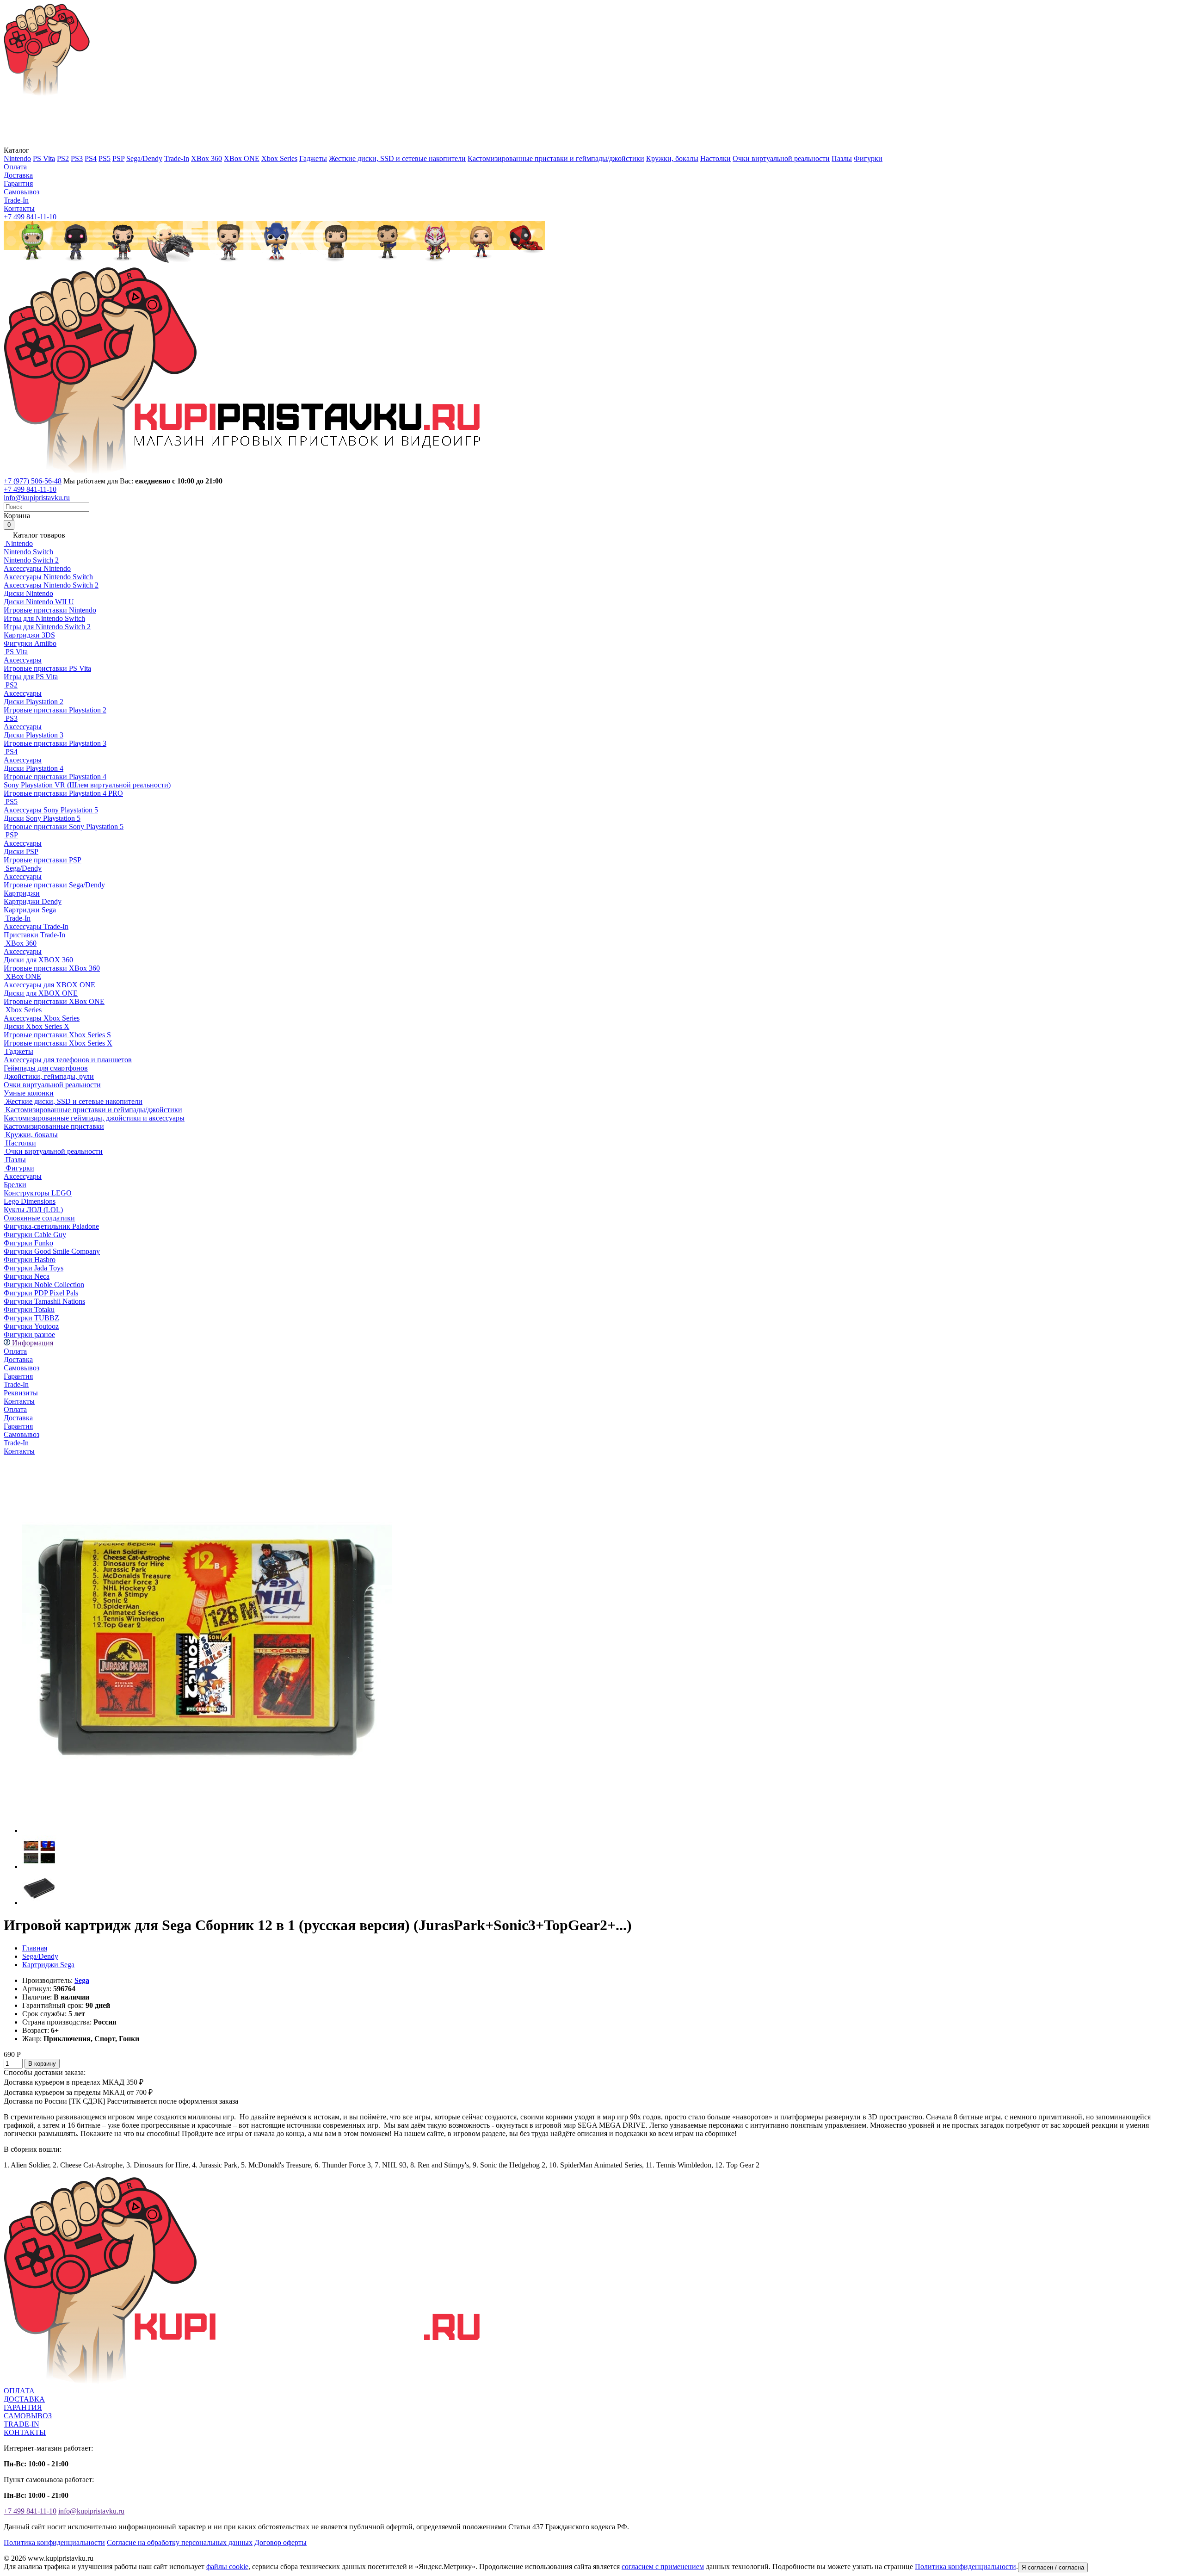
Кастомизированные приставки (54, 1126)
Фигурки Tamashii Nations (44, 1301)
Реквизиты (21, 1393)
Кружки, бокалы (672, 158)
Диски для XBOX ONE (41, 993)
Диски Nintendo (28, 593)
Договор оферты (281, 2542)
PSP (118, 158)
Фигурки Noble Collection (44, 1285)
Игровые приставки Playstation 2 (55, 710)
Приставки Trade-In (34, 935)
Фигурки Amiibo (30, 643)
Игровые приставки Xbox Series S (57, 1035)
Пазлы (842, 158)
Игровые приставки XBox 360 (52, 968)
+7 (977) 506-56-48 (33, 481)
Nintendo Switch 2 (31, 560)
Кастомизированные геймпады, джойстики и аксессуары (94, 1118)
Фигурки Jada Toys (34, 1268)
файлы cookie (227, 2567)
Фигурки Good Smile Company (52, 1251)
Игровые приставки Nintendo (50, 610)
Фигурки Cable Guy (35, 1235)
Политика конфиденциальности (54, 2542)
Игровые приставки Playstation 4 (55, 777)
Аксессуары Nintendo (37, 568)
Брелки (15, 1185)
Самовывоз (22, 192)
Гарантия (18, 183)
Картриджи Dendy (33, 901)
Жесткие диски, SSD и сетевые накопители (397, 158)
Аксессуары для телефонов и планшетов (68, 1060)
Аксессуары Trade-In (36, 926)
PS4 (91, 158)
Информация (32, 1343)
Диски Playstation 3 (34, 735)
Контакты (19, 208)
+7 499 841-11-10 (30, 217)
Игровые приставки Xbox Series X (58, 1043)
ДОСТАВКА (24, 2399)
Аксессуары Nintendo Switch (48, 577)
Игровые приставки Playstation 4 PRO (63, 793)
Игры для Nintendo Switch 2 (47, 627)
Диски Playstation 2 (34, 702)
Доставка (18, 175)
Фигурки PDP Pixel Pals (41, 1293)
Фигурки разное (29, 1334)
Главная (35, 1948)
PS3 (77, 158)
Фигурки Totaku (29, 1310)
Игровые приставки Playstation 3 (55, 743)
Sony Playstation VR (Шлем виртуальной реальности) (87, 785)
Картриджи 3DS (29, 635)
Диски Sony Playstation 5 (42, 818)
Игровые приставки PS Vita (47, 668)
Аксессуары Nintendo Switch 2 (51, 585)
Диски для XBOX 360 (38, 960)
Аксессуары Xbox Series (42, 1018)
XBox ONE (242, 158)
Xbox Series (279, 158)
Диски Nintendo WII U (39, 602)
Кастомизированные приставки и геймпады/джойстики (556, 158)
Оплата (15, 167)
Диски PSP (21, 851)
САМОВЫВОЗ (28, 2416)
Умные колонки (29, 1093)
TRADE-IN (22, 2424)
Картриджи (22, 893)
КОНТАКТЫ (25, 2432)
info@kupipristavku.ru (37, 498)
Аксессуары (23, 660)
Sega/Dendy (144, 158)
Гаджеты (313, 158)
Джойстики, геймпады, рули (49, 1076)
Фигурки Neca (27, 1276)
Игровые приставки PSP (43, 860)
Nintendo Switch (28, 552)
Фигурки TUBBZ (31, 1318)
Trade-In (177, 158)
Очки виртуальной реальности (781, 158)
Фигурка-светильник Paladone (51, 1226)
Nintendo (17, 158)
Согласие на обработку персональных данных (180, 2542)
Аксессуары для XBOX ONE (49, 985)
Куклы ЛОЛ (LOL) (33, 1210)
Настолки (715, 158)
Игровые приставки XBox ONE (54, 1001)
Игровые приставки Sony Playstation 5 (64, 827)
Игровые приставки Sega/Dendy (54, 885)
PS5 (105, 158)
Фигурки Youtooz (31, 1326)
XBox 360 (207, 158)
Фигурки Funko (28, 1243)
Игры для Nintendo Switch (44, 618)
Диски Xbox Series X (37, 1026)
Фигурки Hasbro (30, 1260)
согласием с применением (663, 2567)
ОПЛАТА (19, 2391)
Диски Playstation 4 (34, 768)
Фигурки (868, 158)
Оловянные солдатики (39, 1218)
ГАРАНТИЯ (23, 2407)
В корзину (42, 2064)
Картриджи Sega (30, 910)
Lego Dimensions (30, 1201)
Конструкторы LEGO (38, 1193)
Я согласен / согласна (1053, 2567)
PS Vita (44, 158)
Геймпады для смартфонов (46, 1068)
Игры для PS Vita (31, 677)
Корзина (17, 520)
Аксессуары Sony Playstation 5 (51, 810)
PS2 (63, 158)
